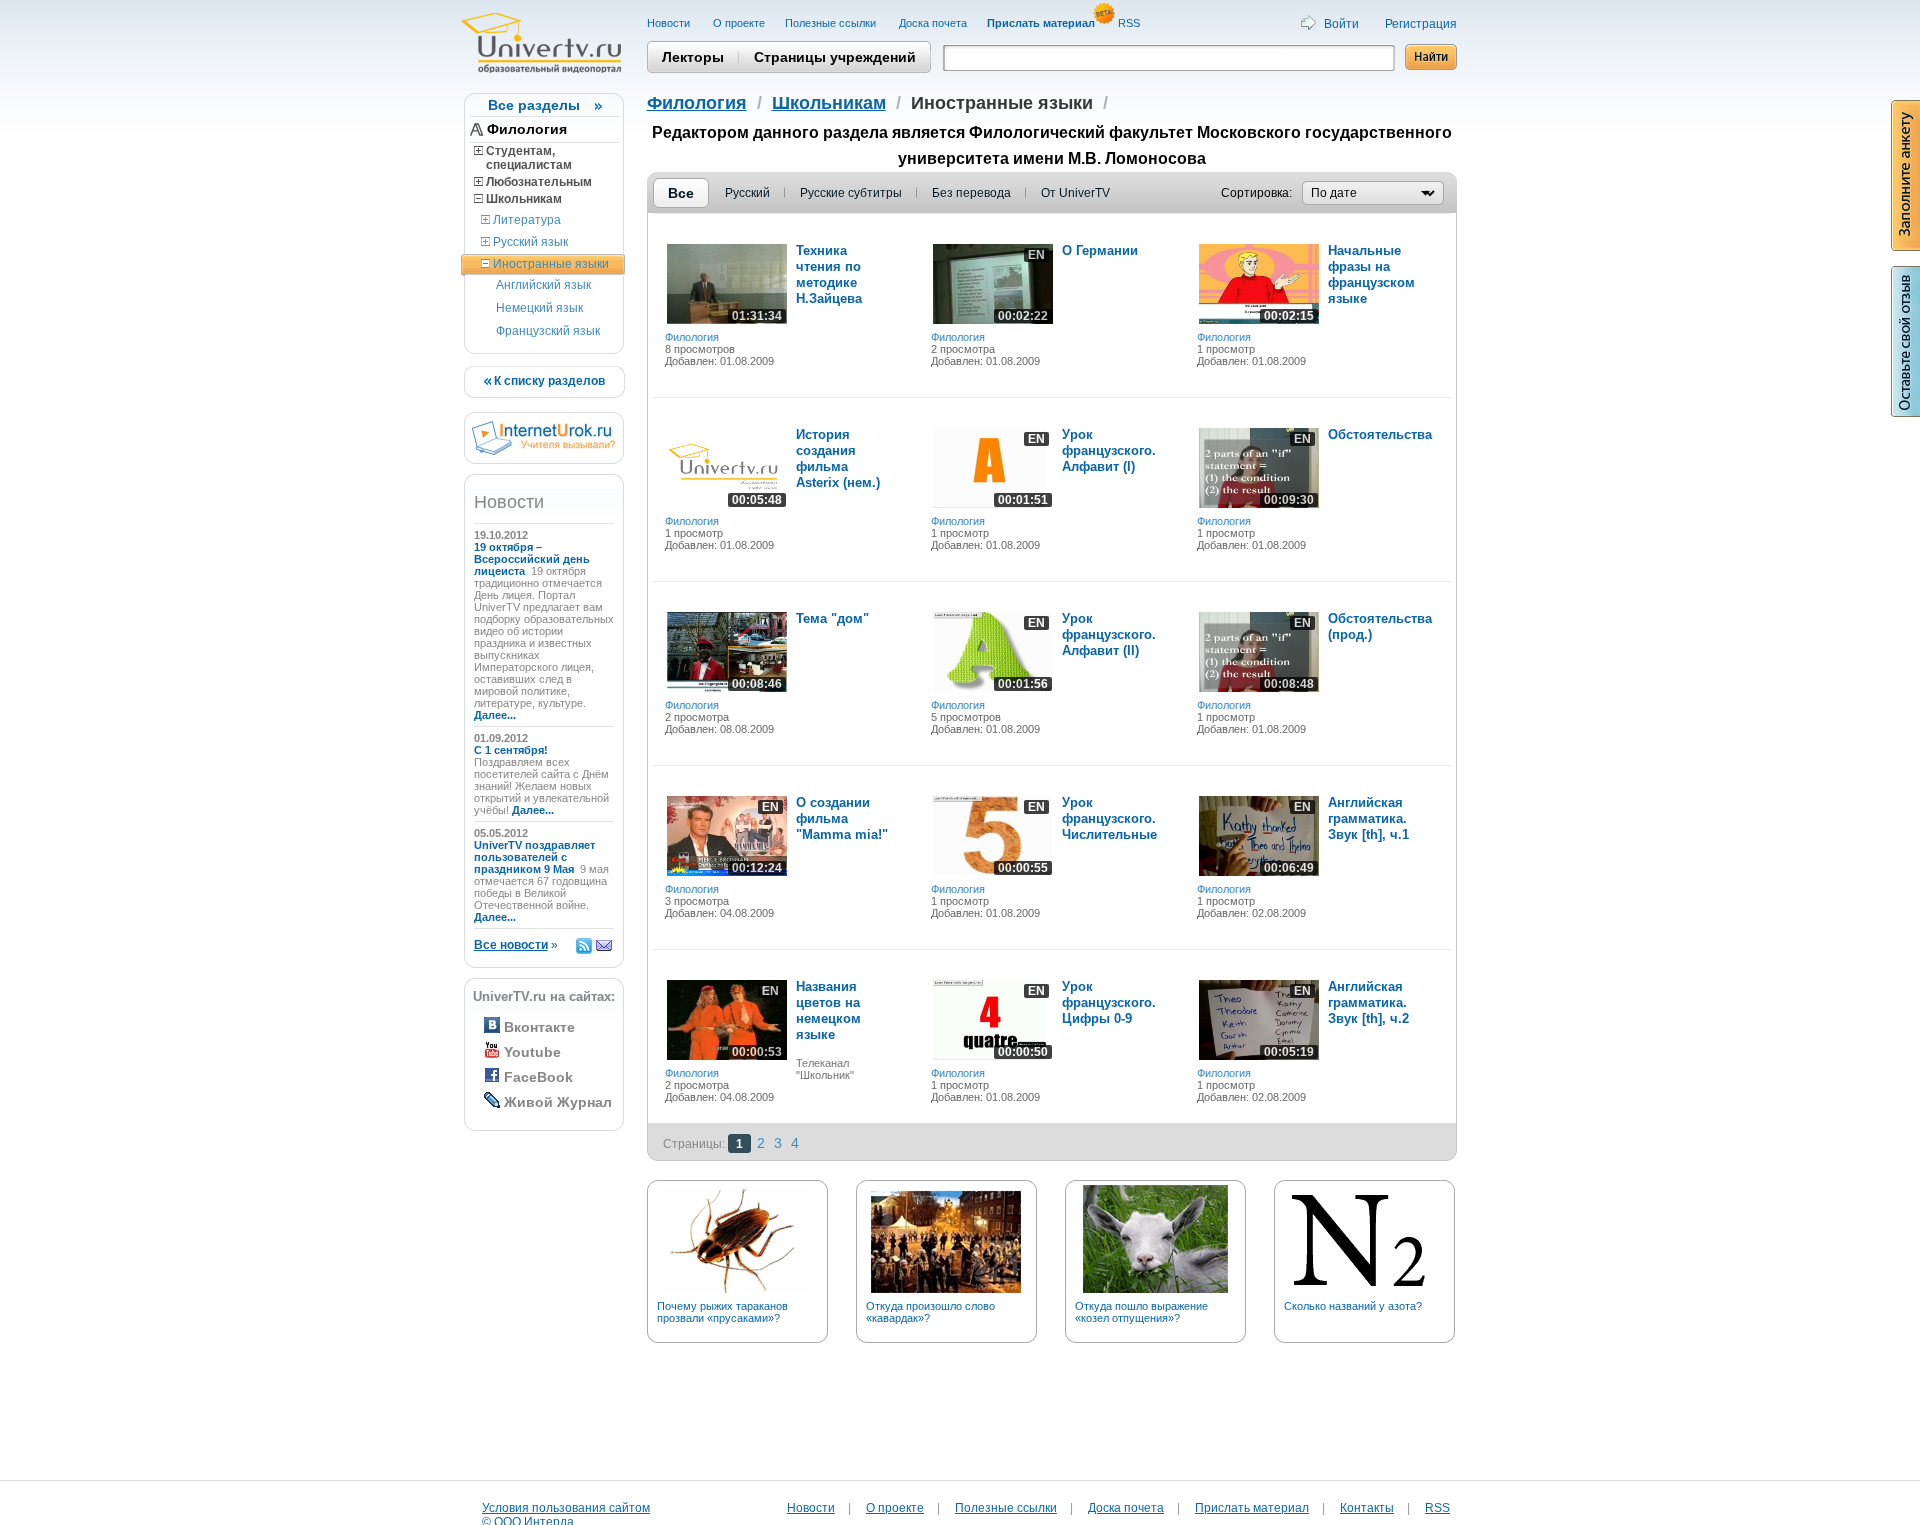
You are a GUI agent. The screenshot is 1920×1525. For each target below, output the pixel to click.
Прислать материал (1252, 1508)
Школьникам (522, 199)
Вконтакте (539, 1027)
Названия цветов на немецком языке (828, 1010)
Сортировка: (1256, 193)
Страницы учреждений (835, 57)
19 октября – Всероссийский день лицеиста (532, 559)
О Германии (1100, 250)
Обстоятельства (1380, 434)
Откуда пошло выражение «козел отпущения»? (1141, 1312)
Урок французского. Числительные (1109, 818)
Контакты (1367, 1508)
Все (681, 193)
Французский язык (548, 331)
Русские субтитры (851, 193)
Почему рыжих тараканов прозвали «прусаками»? (722, 1312)
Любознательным (537, 182)
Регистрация (1421, 24)
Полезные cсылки (832, 23)
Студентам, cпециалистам (523, 158)
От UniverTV (1075, 193)
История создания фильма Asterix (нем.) (838, 458)
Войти (1341, 24)
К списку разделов (548, 381)
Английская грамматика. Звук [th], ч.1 (1368, 818)
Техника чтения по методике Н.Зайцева (829, 274)
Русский (747, 193)
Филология (527, 129)
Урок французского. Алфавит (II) (1109, 634)
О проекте (739, 23)
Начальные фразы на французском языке (1371, 274)
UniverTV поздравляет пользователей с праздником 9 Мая (534, 857)
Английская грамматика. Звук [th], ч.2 (1368, 1002)
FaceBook (538, 1077)
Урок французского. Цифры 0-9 (1109, 1002)
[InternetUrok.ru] (543, 451)
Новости (670, 23)
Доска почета (933, 23)
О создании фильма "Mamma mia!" (842, 818)
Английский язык (543, 285)
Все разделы (534, 105)
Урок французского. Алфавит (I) (1109, 450)
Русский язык (529, 242)
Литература (525, 220)
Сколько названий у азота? (1353, 1306)
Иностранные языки (549, 264)
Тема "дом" (832, 618)
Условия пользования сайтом (566, 1508)
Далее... (495, 715)
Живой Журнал (558, 1102)
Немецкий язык (539, 308)
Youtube (532, 1052)
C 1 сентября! (512, 750)
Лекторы (693, 57)
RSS (1130, 23)
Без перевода (971, 193)
